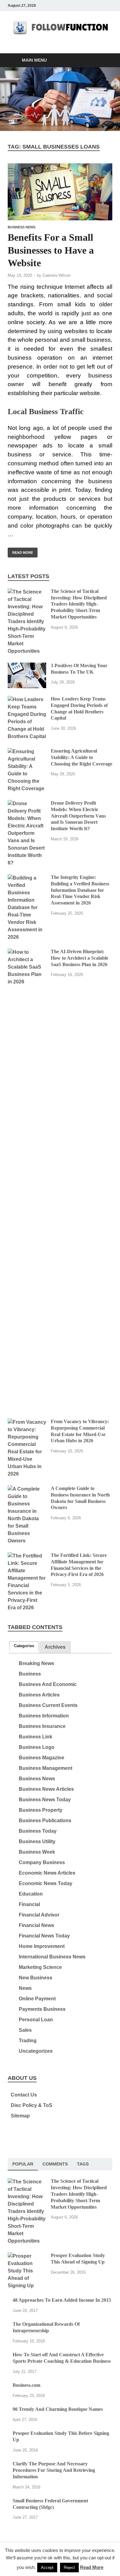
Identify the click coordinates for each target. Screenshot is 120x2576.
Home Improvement (42, 1946)
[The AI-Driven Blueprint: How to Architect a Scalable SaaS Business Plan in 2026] (27, 952)
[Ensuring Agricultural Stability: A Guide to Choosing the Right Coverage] (27, 751)
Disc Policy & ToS (32, 2105)
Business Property (41, 1810)
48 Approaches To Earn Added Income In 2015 (62, 2300)
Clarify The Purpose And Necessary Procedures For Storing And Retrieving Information (54, 2470)
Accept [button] (47, 2568)
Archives (55, 1647)
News (25, 1988)
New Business (36, 1978)
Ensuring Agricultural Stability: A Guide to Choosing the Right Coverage (82, 757)
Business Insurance (42, 1726)
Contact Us (24, 2095)
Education (31, 1894)
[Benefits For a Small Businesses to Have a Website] (60, 192)
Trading (28, 2041)
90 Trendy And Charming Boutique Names (58, 2409)
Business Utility (37, 1841)
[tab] (24, 1646)
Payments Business (42, 2009)
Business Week (37, 1852)
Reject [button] (69, 2568)
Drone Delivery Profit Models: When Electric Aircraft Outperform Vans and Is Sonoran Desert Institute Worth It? (78, 816)
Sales (25, 2030)
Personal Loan (36, 2020)
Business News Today (45, 1800)
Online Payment (37, 1999)
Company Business (42, 1862)
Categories (24, 1646)
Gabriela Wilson (56, 275)
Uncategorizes (36, 2051)
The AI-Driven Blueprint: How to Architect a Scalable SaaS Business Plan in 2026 (80, 958)
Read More (20, 551)
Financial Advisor (39, 1915)
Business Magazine (42, 1758)
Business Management (46, 1768)
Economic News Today (46, 1883)
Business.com (26, 2385)
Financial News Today (44, 1936)
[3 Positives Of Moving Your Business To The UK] (27, 666)
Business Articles (39, 1695)
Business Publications (45, 1821)
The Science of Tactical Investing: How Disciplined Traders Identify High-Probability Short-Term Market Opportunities (79, 604)
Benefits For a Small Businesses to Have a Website (51, 250)
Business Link (36, 1737)
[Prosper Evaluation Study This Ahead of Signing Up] (27, 2256)
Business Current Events (48, 1705)
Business (30, 1674)
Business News (22, 227)
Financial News (36, 1925)
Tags (83, 2164)
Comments (55, 2164)
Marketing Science (40, 1967)
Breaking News (36, 1663)
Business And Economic (48, 1684)
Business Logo (37, 1747)
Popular (23, 2164)
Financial (29, 1904)
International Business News (52, 1957)
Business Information (44, 1716)
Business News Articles (46, 1789)
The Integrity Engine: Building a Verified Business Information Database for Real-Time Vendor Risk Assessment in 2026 (80, 890)
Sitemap (20, 2116)
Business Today (38, 1831)
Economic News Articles (47, 1873)
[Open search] (105, 61)
